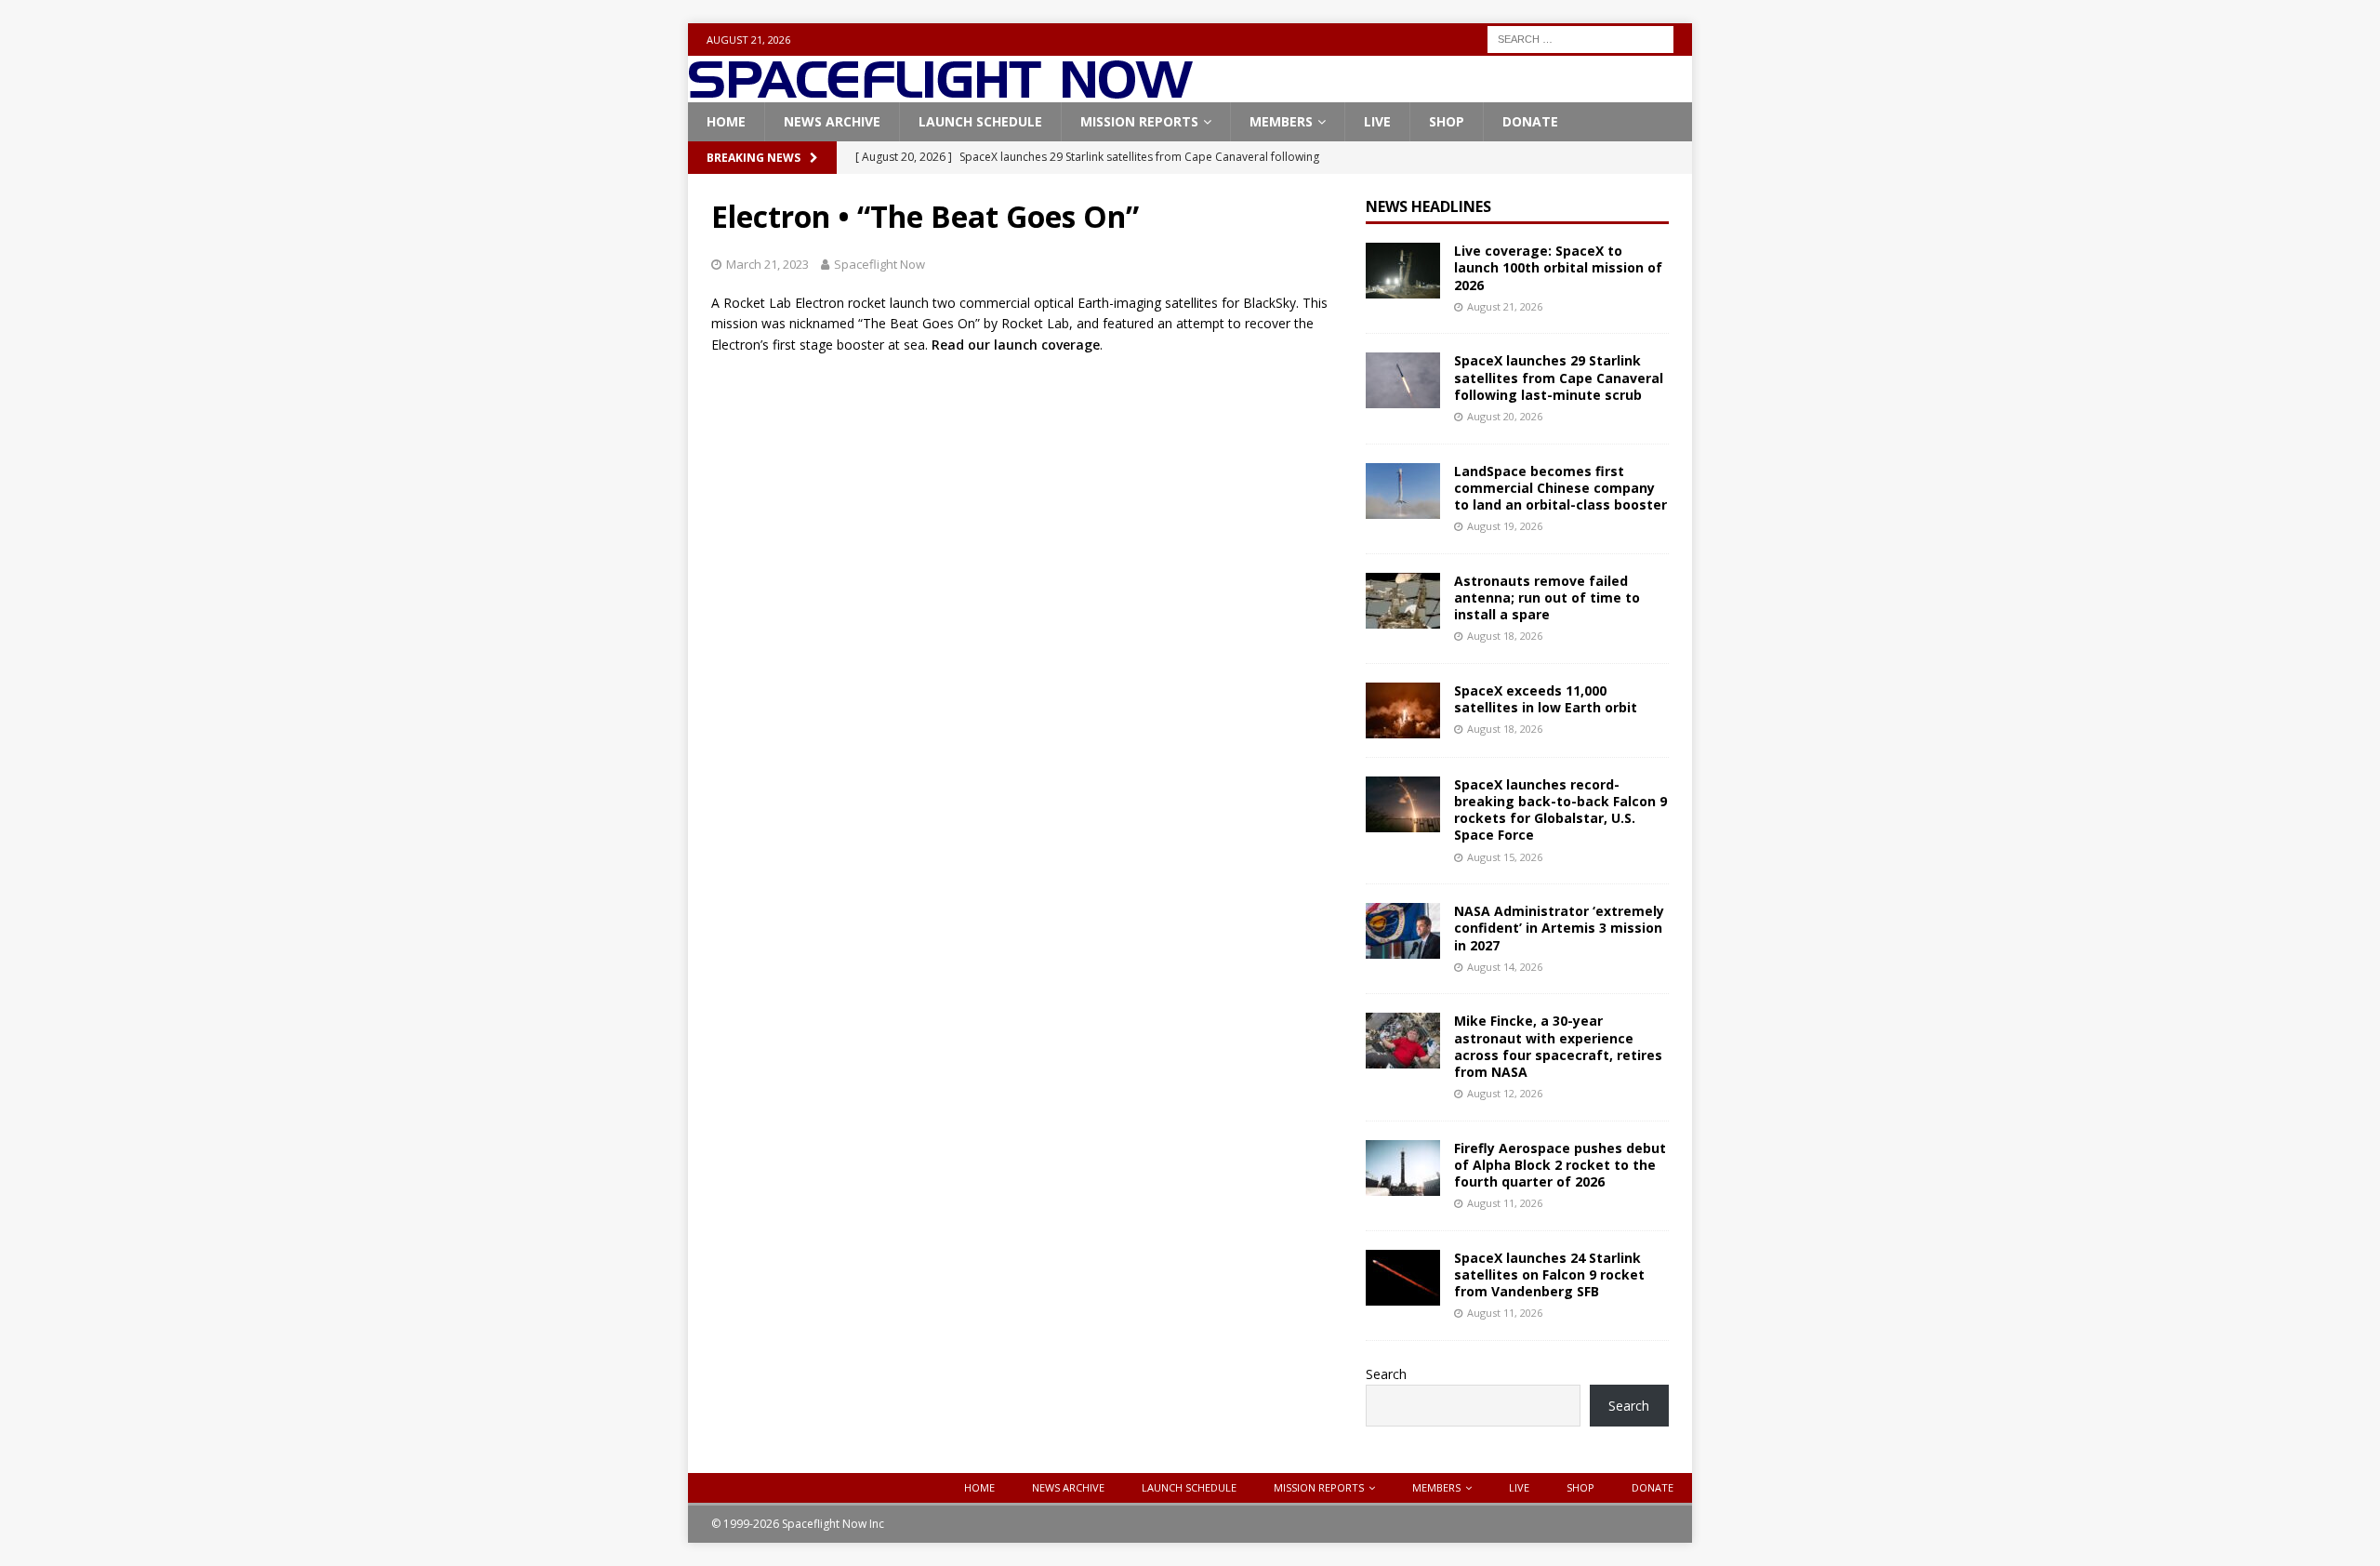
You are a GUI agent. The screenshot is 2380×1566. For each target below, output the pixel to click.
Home (726, 121)
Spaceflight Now (879, 264)
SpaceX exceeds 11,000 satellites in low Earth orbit (1546, 699)
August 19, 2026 (1505, 526)
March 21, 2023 (767, 264)
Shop (1447, 121)
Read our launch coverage (1016, 345)
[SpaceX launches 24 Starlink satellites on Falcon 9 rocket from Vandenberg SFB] (1403, 1278)
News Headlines (1428, 206)
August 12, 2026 (1505, 1093)
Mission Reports (1139, 121)
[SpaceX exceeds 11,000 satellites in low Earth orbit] (1403, 710)
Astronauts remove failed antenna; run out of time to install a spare (1547, 597)
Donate (1530, 121)
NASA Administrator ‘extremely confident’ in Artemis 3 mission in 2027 (1559, 928)
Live (1377, 121)
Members (1281, 121)
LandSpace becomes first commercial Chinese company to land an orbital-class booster (1560, 488)
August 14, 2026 (1505, 967)
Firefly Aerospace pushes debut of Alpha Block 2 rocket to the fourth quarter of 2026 (1560, 1165)
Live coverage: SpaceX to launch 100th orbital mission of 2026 (1558, 267)
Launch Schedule (980, 121)
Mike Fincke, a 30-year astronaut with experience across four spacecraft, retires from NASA (1558, 1046)
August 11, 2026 (1505, 1203)
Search (1386, 1374)
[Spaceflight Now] (940, 92)
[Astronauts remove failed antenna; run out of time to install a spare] (1403, 601)
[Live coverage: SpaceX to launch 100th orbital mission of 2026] (1403, 271)
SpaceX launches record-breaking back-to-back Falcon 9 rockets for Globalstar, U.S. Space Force (1560, 810)
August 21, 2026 (1505, 306)
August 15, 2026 (1505, 857)
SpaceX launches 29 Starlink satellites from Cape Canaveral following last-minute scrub (1559, 377)
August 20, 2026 (1505, 416)
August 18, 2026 (1505, 636)
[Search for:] (1580, 38)
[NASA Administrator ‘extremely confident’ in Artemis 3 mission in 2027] (1403, 931)
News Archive (832, 121)
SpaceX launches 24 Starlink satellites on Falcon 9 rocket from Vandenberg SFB (1549, 1274)
